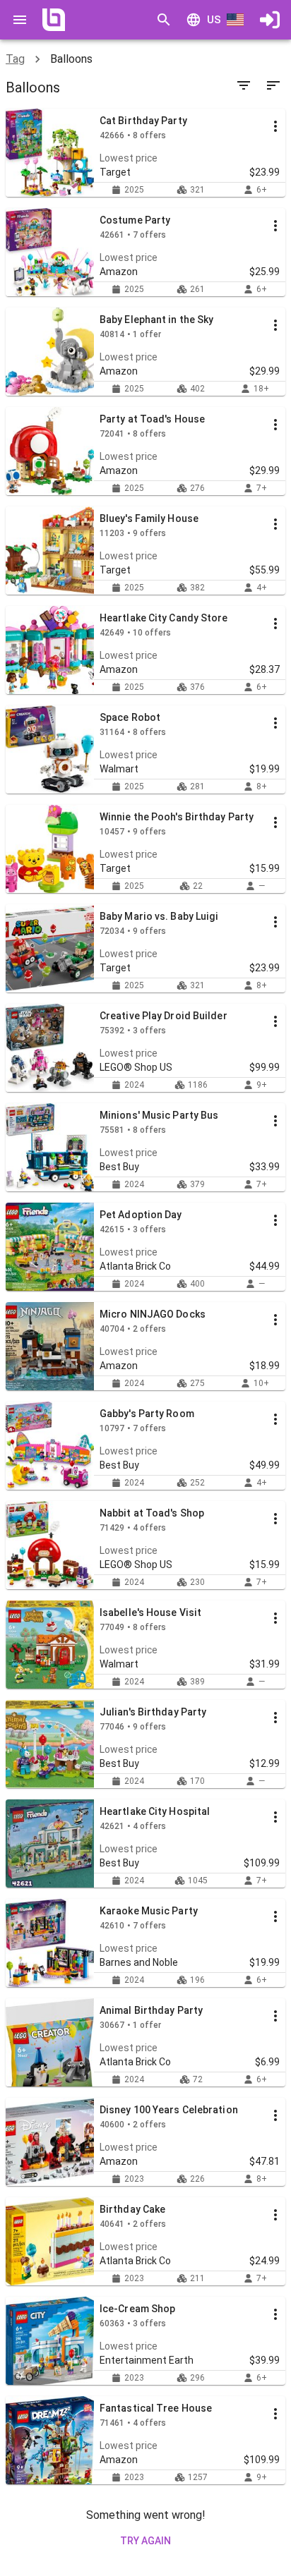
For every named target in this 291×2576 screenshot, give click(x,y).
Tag (15, 59)
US (214, 20)
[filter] (244, 85)
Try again (145, 2541)
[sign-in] (270, 20)
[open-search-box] (164, 20)
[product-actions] (275, 126)
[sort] (273, 85)
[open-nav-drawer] (20, 20)
